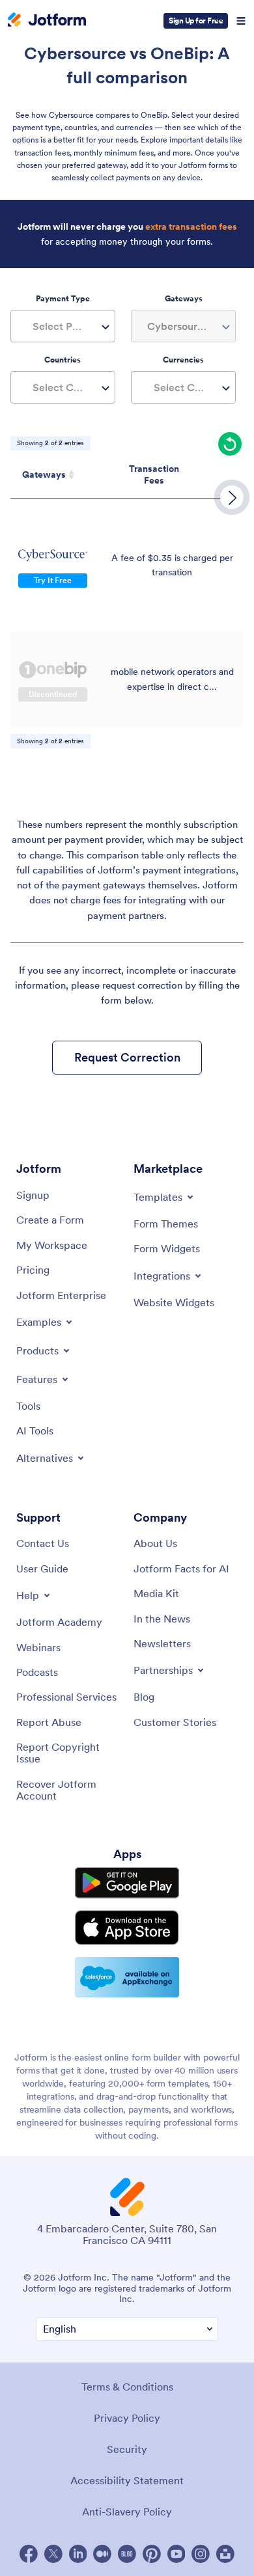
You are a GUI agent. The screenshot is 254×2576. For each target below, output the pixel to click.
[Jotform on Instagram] (201, 2554)
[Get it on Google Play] (127, 1883)
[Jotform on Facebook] (29, 2554)
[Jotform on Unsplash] (225, 2554)
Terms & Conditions (127, 2387)
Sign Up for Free (196, 21)
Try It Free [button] (53, 580)
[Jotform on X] (53, 2554)
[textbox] (63, 326)
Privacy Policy (127, 2418)
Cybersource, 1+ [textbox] (186, 326)
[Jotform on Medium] (102, 2554)
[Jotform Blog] (127, 2554)
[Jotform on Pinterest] (152, 2554)
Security (127, 2449)
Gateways (44, 474)
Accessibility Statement (127, 2480)
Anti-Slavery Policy (127, 2512)
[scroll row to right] (232, 497)
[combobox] (63, 326)
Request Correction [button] (127, 1057)
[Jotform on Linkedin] (78, 2554)
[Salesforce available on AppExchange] (127, 1977)
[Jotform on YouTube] (176, 2554)
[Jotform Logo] (47, 21)
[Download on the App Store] (127, 1927)
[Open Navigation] (241, 21)
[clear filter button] (230, 444)
